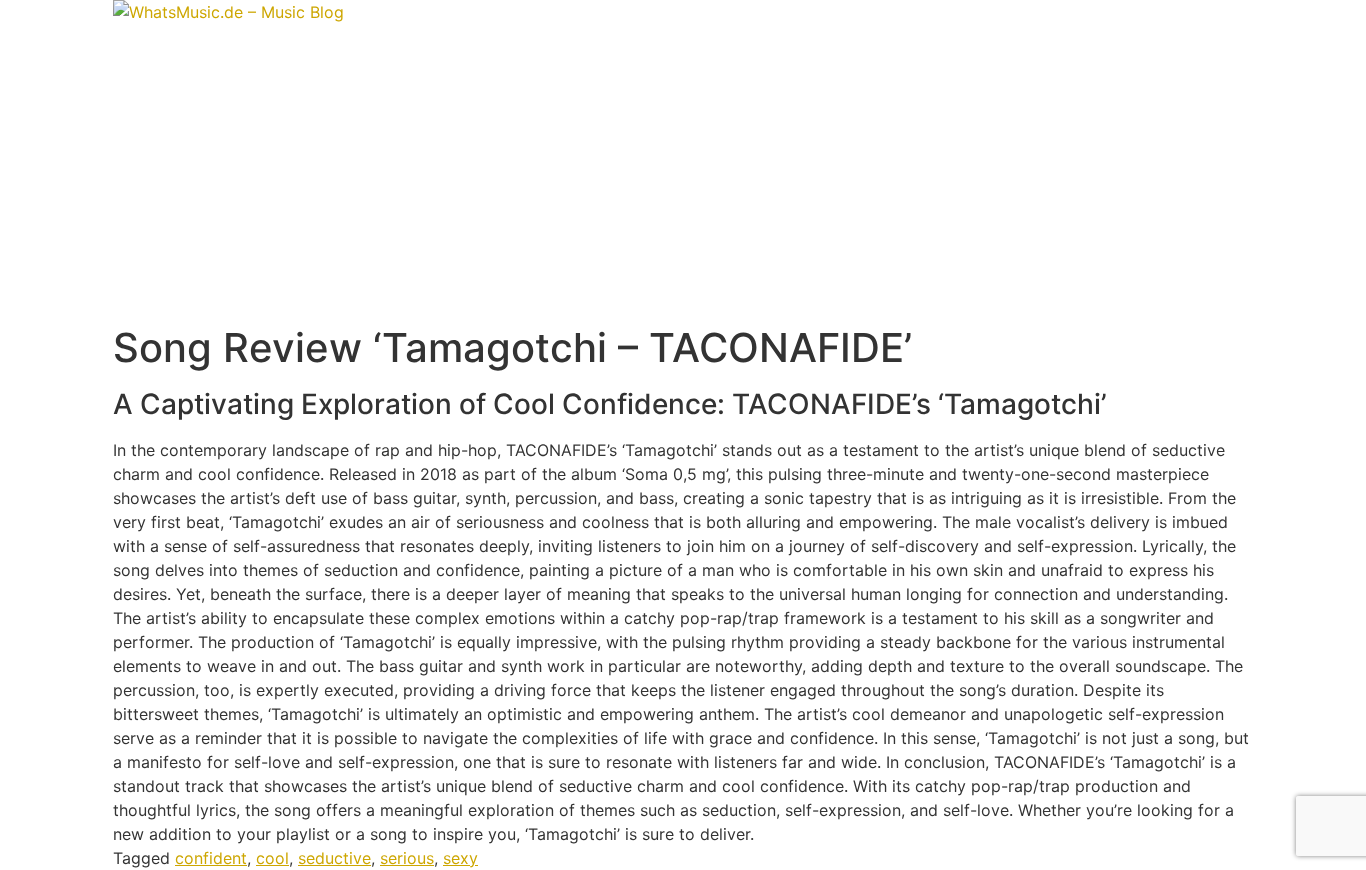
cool (272, 858)
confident (211, 858)
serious (407, 858)
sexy (460, 858)
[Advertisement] (683, 174)
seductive (334, 858)
